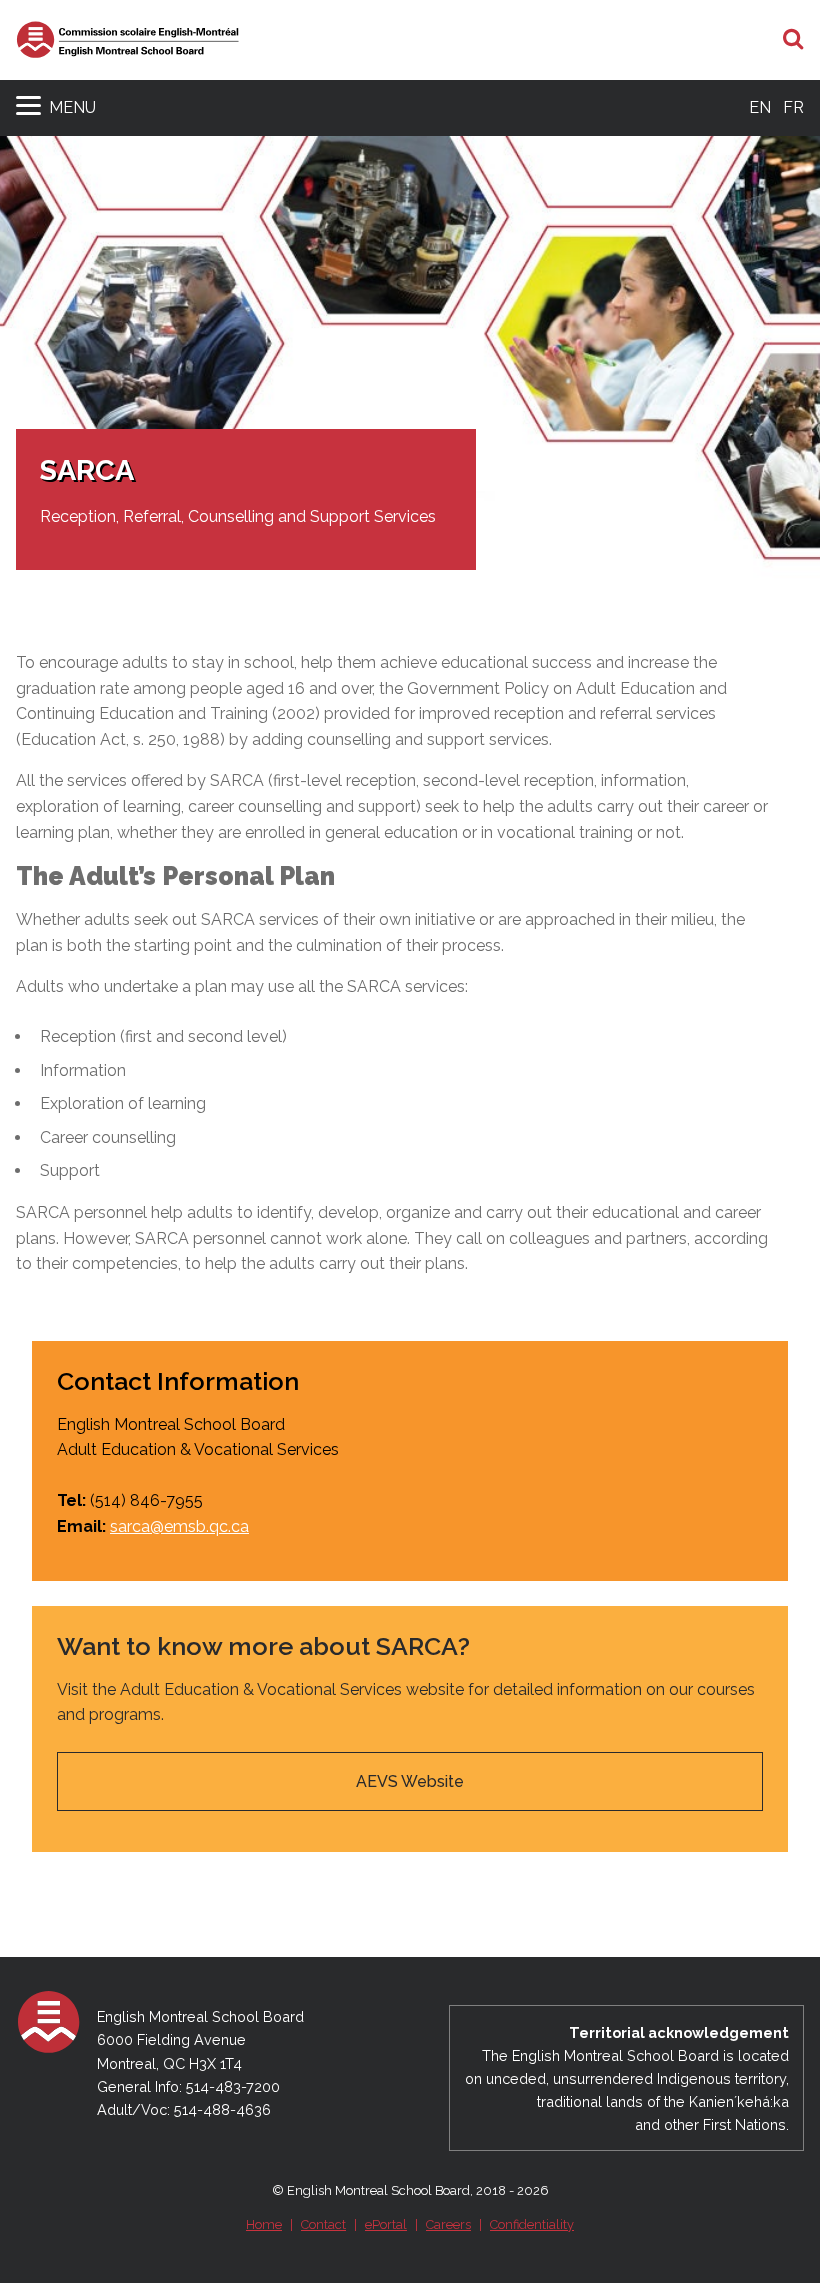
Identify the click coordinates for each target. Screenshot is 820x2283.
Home (264, 2224)
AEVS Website (410, 1781)
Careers (448, 2224)
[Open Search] (793, 40)
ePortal (386, 2224)
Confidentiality (532, 2224)
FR (793, 107)
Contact (323, 2224)
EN (760, 107)
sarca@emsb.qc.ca (179, 1526)
